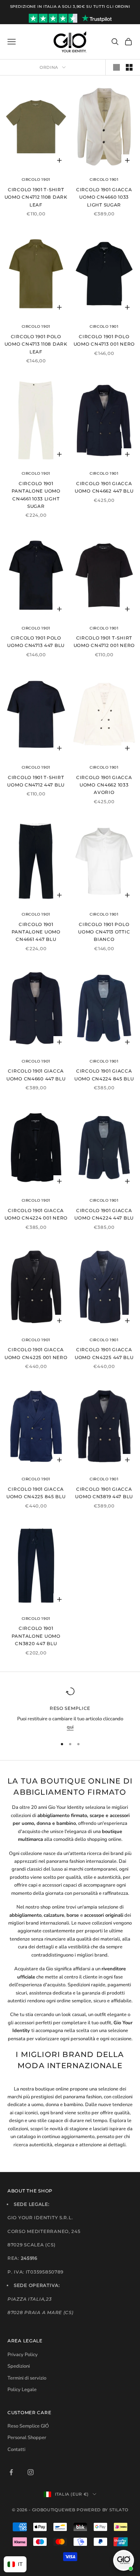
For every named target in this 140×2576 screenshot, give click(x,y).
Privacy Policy (23, 2355)
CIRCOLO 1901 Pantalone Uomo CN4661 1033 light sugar (36, 495)
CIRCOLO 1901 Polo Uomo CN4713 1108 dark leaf (36, 344)
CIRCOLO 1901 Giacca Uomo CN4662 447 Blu (104, 487)
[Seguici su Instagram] (31, 2472)
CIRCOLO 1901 (36, 180)
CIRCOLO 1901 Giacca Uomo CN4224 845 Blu (104, 1075)
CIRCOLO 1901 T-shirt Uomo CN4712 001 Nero (104, 642)
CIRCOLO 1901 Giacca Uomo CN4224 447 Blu (104, 1214)
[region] (70, 1709)
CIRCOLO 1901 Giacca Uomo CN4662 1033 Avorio (104, 785)
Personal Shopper (27, 2438)
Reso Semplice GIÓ (28, 2426)
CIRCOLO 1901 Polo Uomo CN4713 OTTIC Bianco (104, 932)
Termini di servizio (27, 2378)
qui (70, 1727)
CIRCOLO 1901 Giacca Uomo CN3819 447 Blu (104, 1493)
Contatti (16, 2450)
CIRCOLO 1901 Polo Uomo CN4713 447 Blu (36, 642)
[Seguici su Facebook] (11, 2472)
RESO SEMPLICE (70, 1708)
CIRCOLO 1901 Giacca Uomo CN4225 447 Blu (104, 1353)
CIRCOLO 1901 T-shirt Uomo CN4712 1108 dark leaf (36, 197)
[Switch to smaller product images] (129, 67)
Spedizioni (19, 2366)
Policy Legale (22, 2390)
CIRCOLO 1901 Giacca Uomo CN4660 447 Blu (36, 1075)
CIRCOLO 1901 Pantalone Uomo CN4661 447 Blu (36, 932)
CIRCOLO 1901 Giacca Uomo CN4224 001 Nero (36, 1214)
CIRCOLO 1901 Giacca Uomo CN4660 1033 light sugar (104, 197)
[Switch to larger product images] (116, 67)
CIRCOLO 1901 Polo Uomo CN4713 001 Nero (104, 340)
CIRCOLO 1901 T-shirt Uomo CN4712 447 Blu (36, 781)
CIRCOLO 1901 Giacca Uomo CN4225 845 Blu (36, 1493)
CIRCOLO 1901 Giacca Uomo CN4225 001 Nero (36, 1353)
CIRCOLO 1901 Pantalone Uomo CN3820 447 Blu (36, 1636)
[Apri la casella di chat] (124, 2560)
